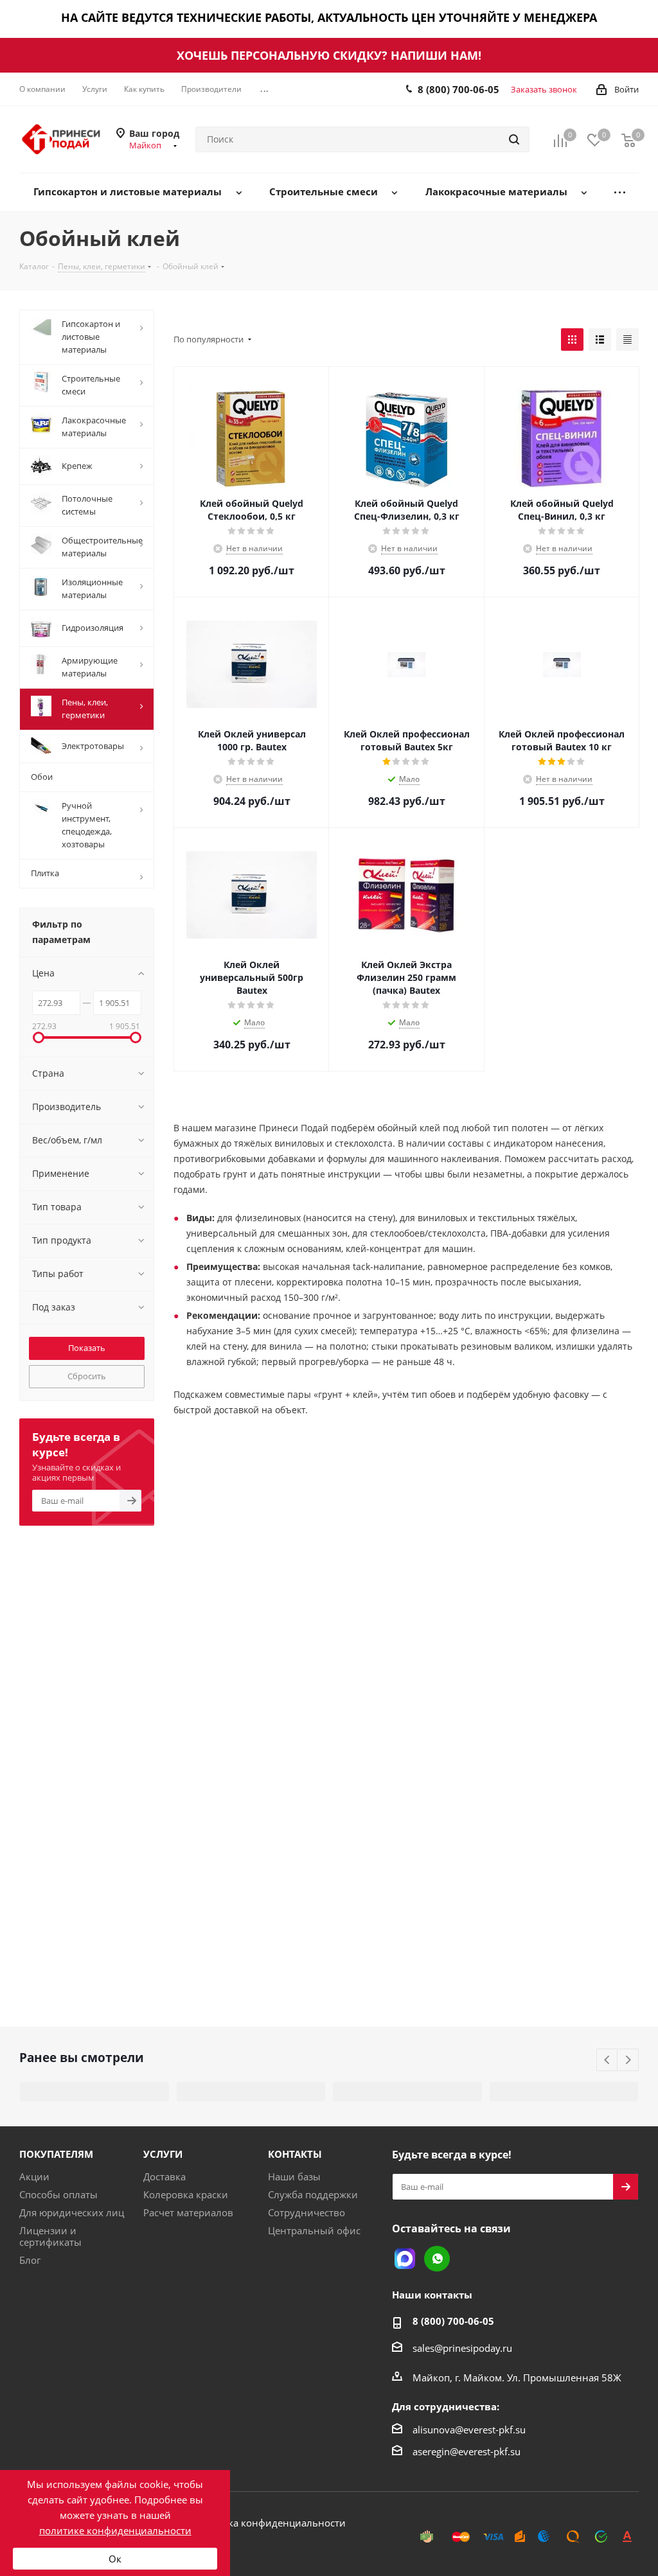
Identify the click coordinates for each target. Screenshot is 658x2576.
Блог (30, 2260)
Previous (608, 2060)
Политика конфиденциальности (269, 2523)
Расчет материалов (188, 2212)
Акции (34, 2176)
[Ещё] (620, 192)
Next (628, 2060)
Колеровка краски (186, 2194)
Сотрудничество (307, 2212)
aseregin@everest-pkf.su (467, 2451)
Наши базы (294, 2176)
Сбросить (87, 1376)
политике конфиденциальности (115, 2530)
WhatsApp (437, 2259)
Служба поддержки (313, 2194)
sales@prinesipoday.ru (462, 2348)
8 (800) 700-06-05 (458, 89)
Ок (115, 2559)
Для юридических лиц (72, 2212)
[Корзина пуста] (628, 140)
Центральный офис (314, 2230)
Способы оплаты (58, 2194)
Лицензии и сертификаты (50, 2236)
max (405, 2259)
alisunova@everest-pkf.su (469, 2430)
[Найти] (514, 139)
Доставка (164, 2176)
